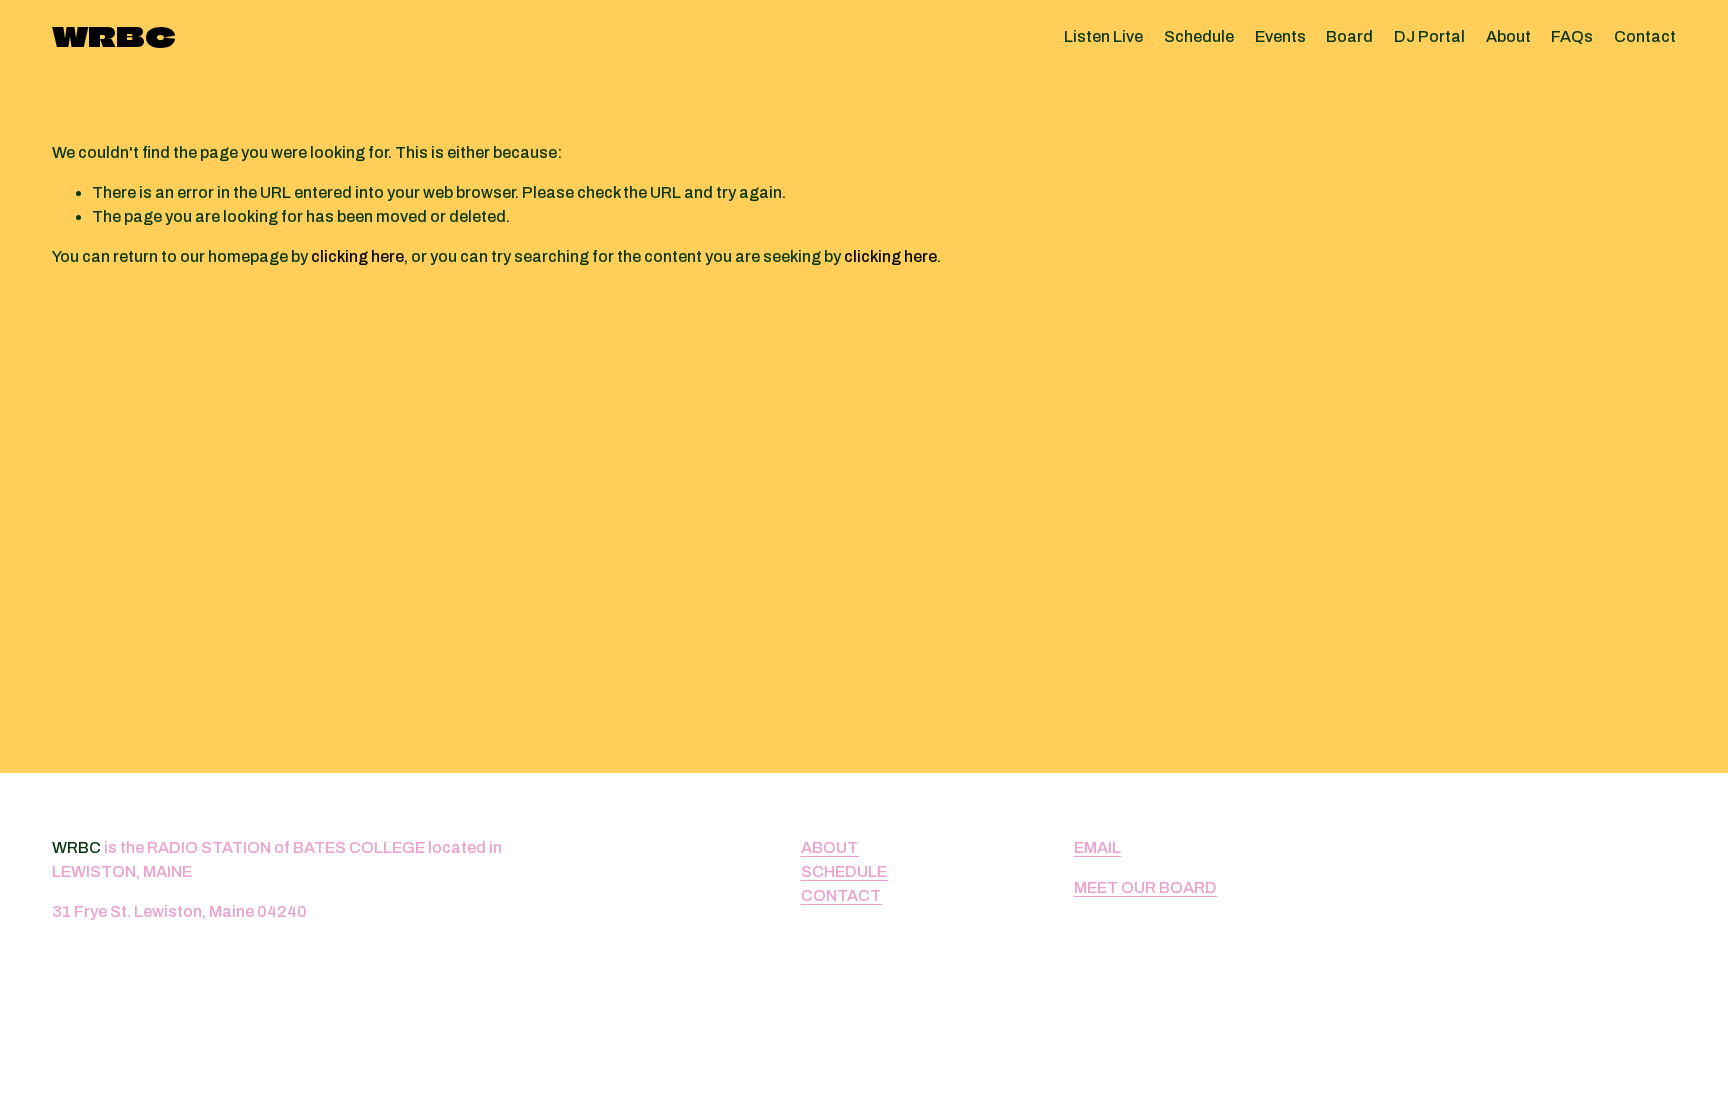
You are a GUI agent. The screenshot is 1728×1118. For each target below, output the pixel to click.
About (1508, 36)
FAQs (1572, 36)
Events (1280, 36)
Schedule (1199, 36)
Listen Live (1103, 36)
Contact (1645, 36)
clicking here (357, 256)
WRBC (114, 36)
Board (1349, 36)
